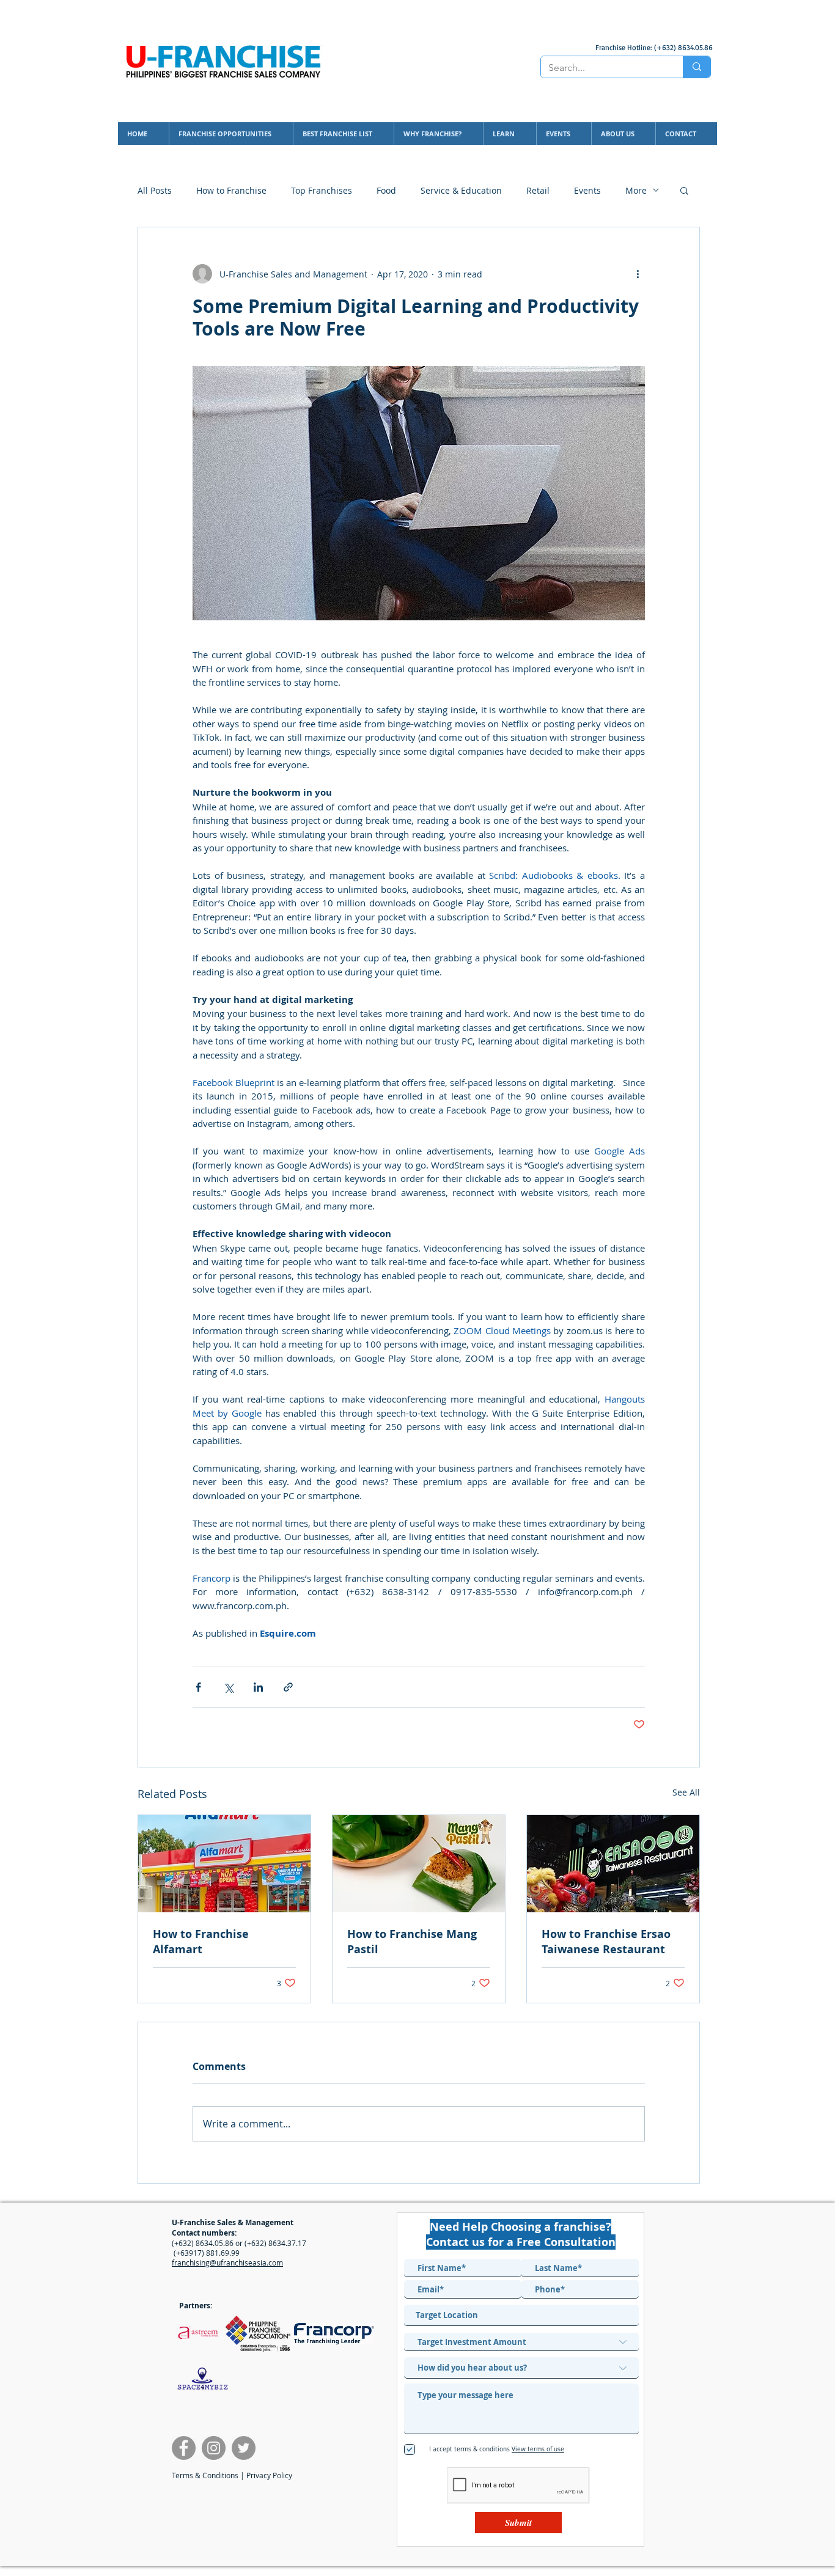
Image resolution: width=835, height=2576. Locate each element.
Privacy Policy (269, 2475)
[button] (684, 190)
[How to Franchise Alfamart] (224, 1864)
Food (386, 190)
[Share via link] (288, 1687)
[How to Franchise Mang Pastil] (419, 1864)
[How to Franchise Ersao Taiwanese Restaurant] (613, 1864)
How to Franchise (231, 190)
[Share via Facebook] (198, 1687)
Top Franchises (322, 190)
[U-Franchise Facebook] (184, 2448)
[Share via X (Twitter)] (228, 1687)
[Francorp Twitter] (244, 2448)
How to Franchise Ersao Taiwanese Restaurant (606, 1942)
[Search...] (697, 67)
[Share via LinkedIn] (258, 1687)
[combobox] (521, 2315)
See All (686, 1792)
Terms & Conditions (205, 2475)
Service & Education (461, 190)
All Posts (155, 190)
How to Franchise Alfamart (201, 1942)
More (636, 190)
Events (587, 190)
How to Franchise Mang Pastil (412, 1942)
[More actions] (638, 274)
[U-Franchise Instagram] (214, 2448)
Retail (538, 190)
